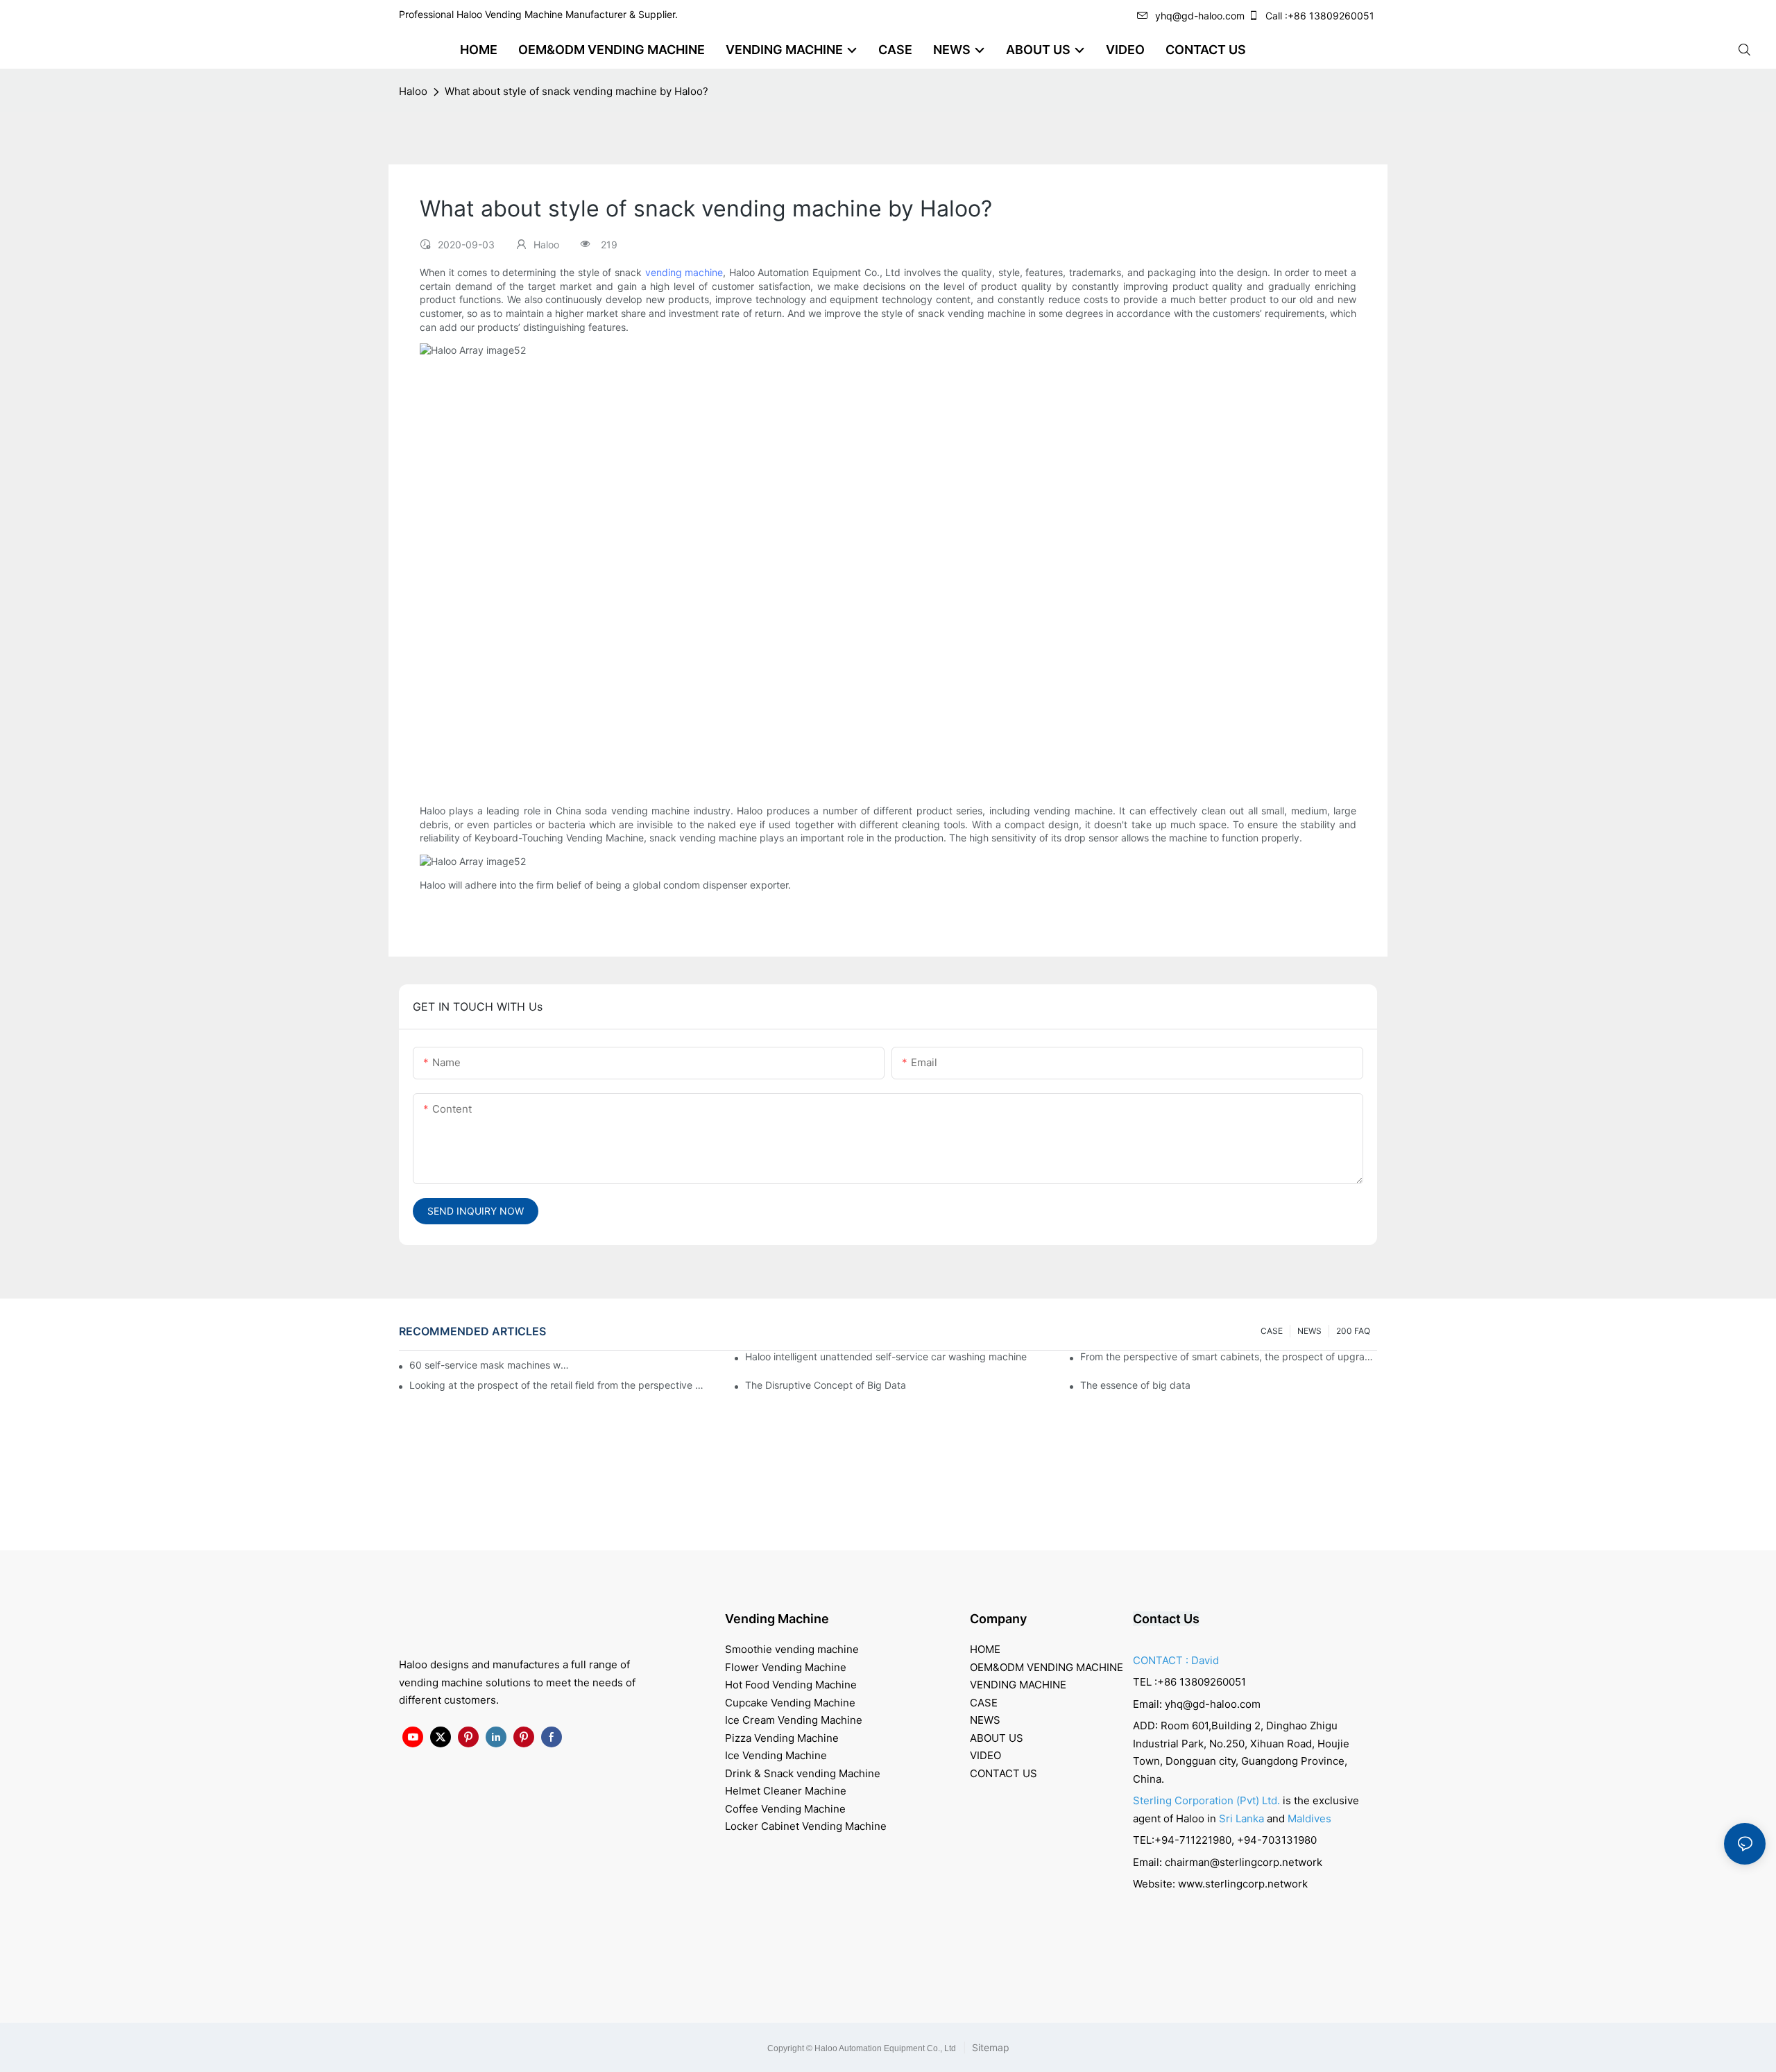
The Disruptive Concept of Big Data (826, 1385)
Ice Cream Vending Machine (794, 1720)
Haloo (413, 91)
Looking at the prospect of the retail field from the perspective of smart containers (558, 1385)
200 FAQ (1353, 1331)
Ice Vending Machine (776, 1755)
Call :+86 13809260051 (1320, 16)
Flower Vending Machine (786, 1667)
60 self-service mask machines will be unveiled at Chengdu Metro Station (490, 1365)
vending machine (684, 272)
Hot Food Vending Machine (791, 1685)
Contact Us (1166, 1619)
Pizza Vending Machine (782, 1738)
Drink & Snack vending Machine (803, 1773)
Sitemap (989, 2047)
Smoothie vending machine (792, 1649)
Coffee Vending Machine (785, 1809)
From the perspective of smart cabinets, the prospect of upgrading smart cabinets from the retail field (1229, 1356)
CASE (1272, 1331)
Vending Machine (777, 1619)
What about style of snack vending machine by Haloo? (577, 91)
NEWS (1309, 1331)
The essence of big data (1135, 1385)
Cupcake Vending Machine (790, 1703)
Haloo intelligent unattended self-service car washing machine (886, 1356)
